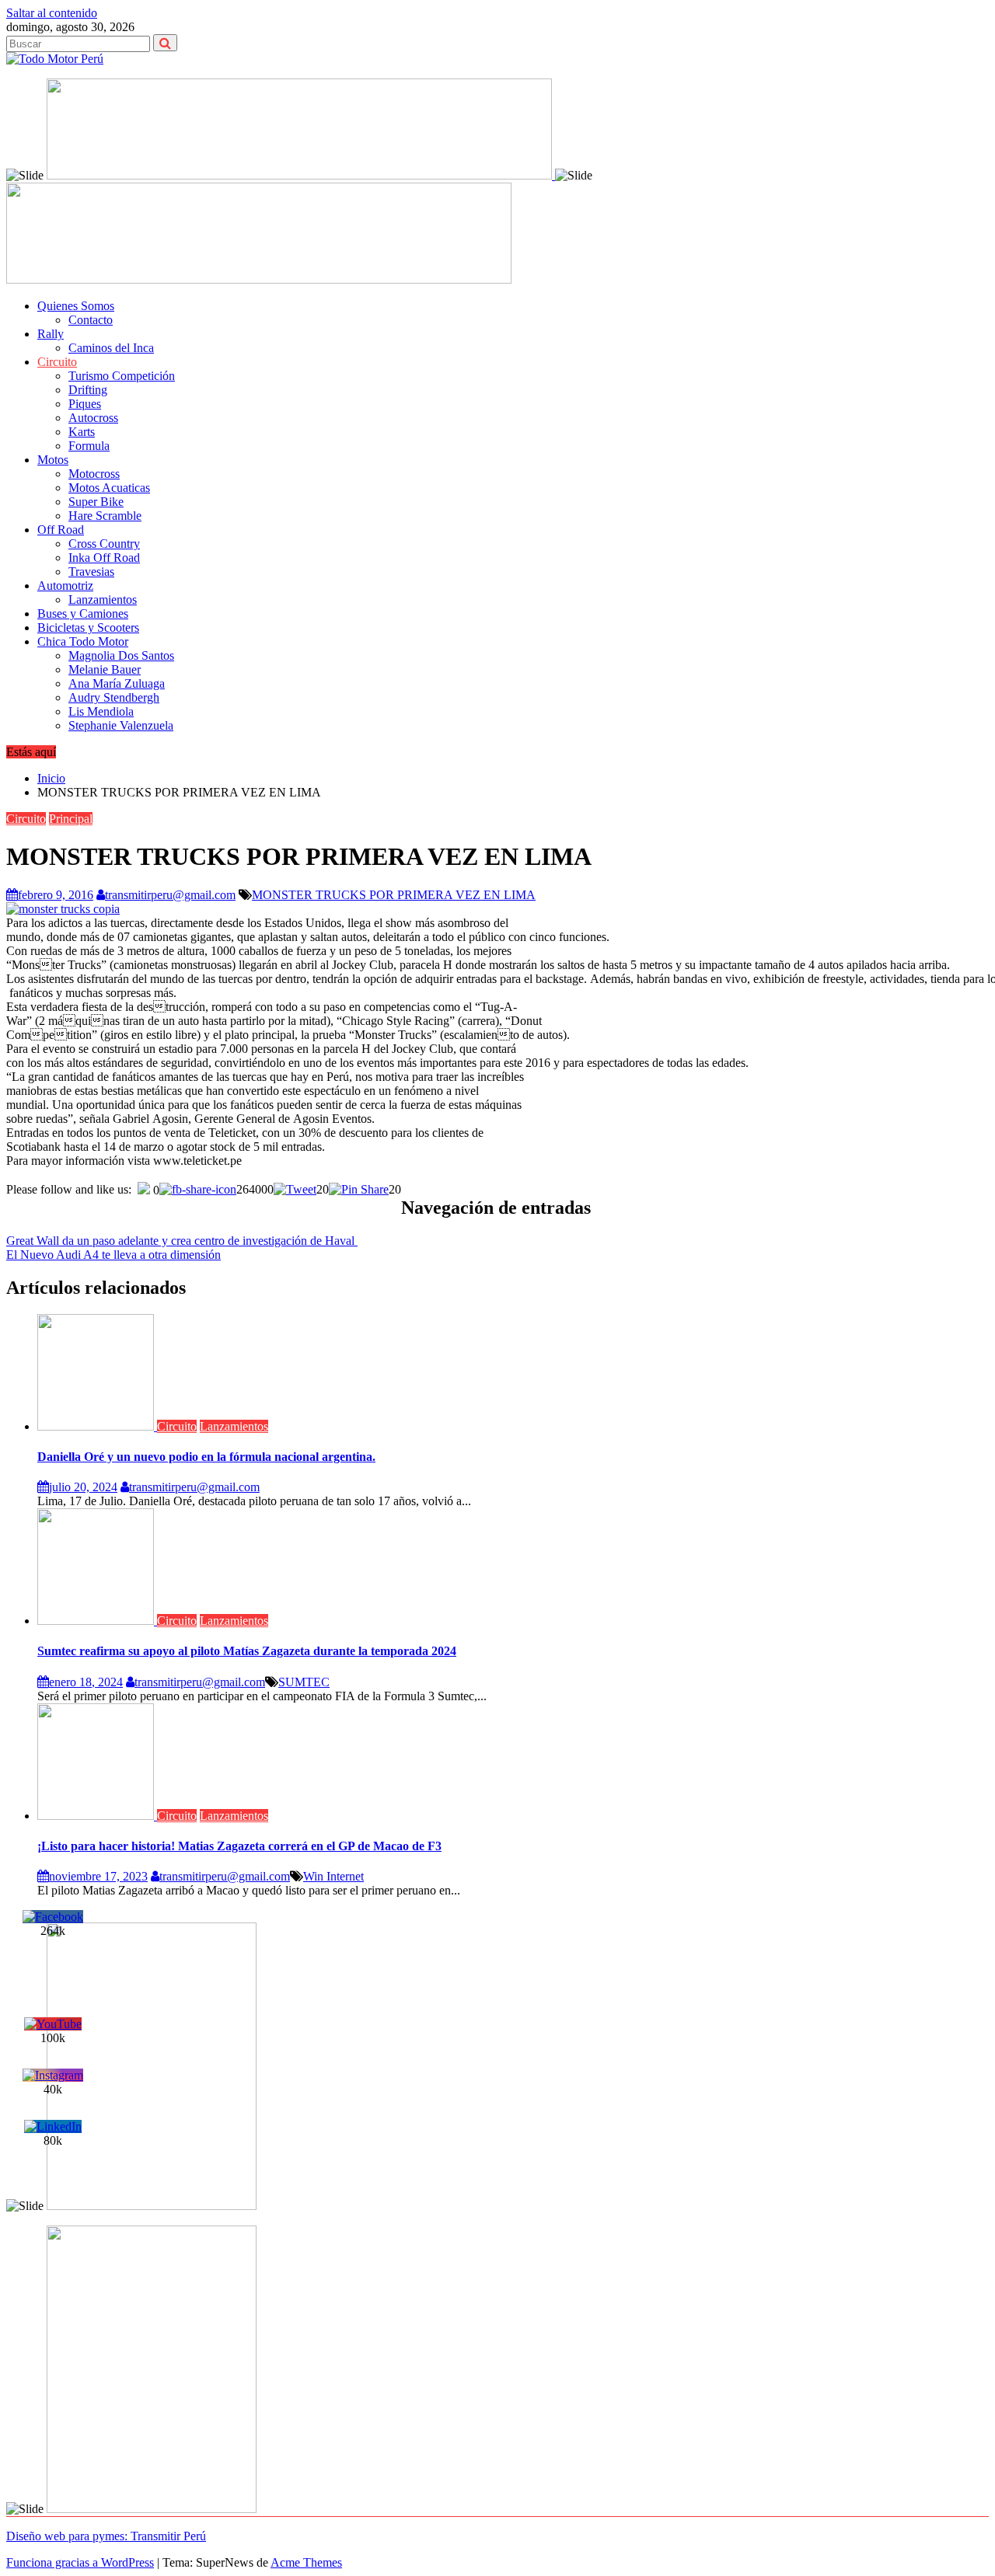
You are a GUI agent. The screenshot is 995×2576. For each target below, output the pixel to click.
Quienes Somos (76, 306)
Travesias (91, 572)
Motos (53, 460)
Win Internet (333, 1876)
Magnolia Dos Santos (121, 655)
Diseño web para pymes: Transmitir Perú (106, 2536)
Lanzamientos (103, 600)
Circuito (57, 362)
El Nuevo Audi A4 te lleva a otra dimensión (113, 1255)
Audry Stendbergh (114, 697)
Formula (89, 446)
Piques (85, 404)
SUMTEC (304, 1682)
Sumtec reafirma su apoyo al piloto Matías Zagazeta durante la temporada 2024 (247, 1651)
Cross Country (104, 544)
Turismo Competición (122, 376)
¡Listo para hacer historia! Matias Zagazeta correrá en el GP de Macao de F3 (239, 1846)
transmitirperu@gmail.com (170, 895)
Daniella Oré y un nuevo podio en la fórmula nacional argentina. (206, 1457)
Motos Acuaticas (109, 488)
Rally (51, 334)
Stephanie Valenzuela (121, 725)
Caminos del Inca (111, 348)
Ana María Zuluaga (117, 683)
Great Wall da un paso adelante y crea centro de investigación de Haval (182, 1241)
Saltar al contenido (52, 13)
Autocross (93, 418)
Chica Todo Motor (83, 641)
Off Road (61, 530)
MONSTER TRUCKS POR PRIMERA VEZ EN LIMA (394, 895)
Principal (71, 819)
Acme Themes (306, 2562)
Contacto (91, 320)
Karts (82, 432)
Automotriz (65, 586)
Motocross (94, 474)
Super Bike (96, 502)
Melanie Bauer (105, 669)
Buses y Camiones (83, 613)
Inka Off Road (104, 558)
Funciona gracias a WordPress (80, 2562)
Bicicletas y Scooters (88, 627)
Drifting (88, 390)
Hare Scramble (105, 516)
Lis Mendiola (101, 711)
